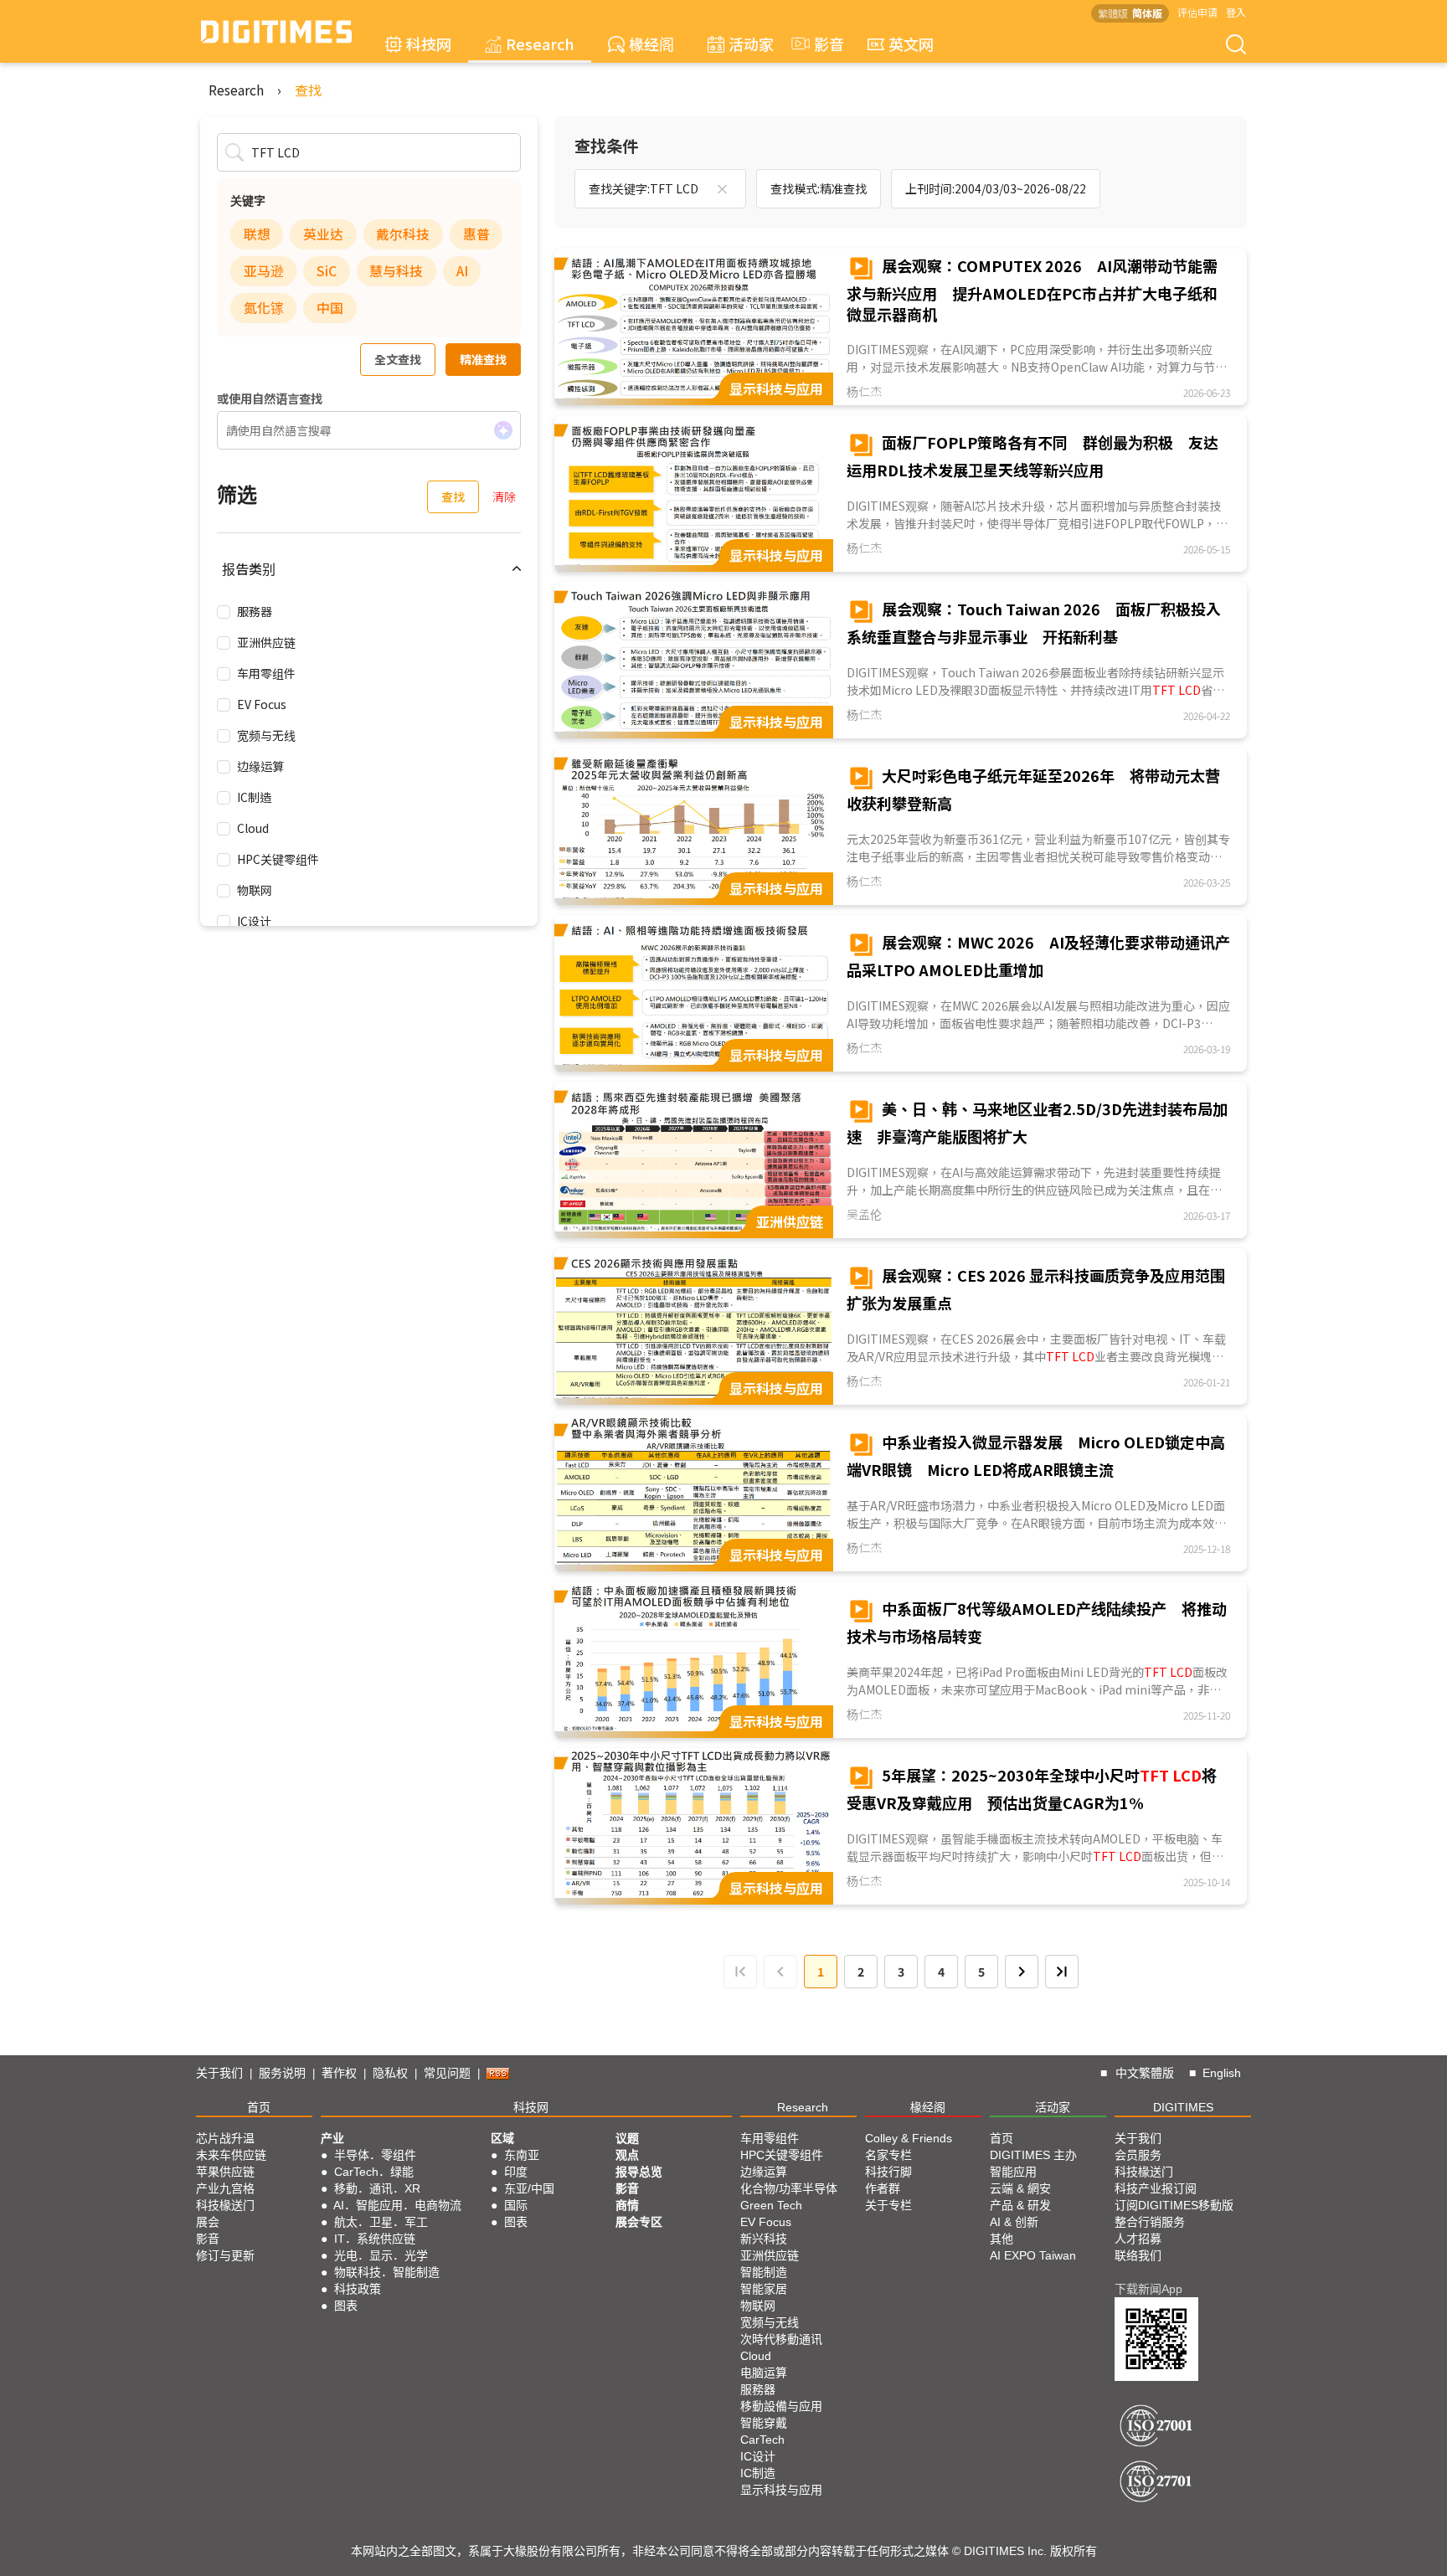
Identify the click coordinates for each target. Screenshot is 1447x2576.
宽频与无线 (266, 735)
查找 (308, 90)
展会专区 (639, 2222)
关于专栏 (888, 2205)
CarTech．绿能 (374, 2172)
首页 (259, 2107)
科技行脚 (888, 2172)
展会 (208, 2222)
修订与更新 (225, 2255)
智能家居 (764, 2289)
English (1222, 2073)
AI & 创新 (1014, 2222)
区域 (502, 2138)
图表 (346, 2306)
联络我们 (1138, 2255)
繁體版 (1113, 13)
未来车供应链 (231, 2155)
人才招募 (1138, 2239)
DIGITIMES (1183, 2107)
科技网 (429, 44)
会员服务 (1138, 2155)
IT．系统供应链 (375, 2239)
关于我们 (219, 2073)
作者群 (883, 2188)
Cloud (253, 828)
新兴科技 (764, 2239)
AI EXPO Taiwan (1033, 2255)
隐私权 (390, 2073)
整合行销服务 (1150, 2222)
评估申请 (1197, 12)
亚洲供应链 (266, 642)
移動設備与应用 (781, 2406)
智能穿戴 (764, 2423)
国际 (516, 2205)
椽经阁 (651, 44)
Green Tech (771, 2205)
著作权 (339, 2073)
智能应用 (1013, 2172)
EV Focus (262, 704)
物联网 (255, 890)
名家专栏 (888, 2155)
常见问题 (447, 2073)
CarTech (762, 2440)
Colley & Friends (909, 2138)
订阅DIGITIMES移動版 (1174, 2205)
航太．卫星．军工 (381, 2222)
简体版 (1147, 13)
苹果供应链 (225, 2172)
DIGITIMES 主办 (1033, 2155)
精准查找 (483, 359)
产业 (332, 2138)
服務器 (255, 611)
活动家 (751, 44)
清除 (504, 496)
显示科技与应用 (781, 2490)
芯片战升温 (225, 2138)
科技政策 (358, 2289)
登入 (1236, 12)
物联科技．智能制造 (387, 2272)
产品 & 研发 (1020, 2205)
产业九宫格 (225, 2188)
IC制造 (254, 797)
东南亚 (522, 2155)
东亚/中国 (529, 2188)
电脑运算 (764, 2373)
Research (540, 44)
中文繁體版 (1145, 2073)
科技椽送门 (225, 2205)
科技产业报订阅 (1156, 2188)
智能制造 (764, 2272)
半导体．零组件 (375, 2155)
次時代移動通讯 (781, 2339)
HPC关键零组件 (278, 859)
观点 (627, 2155)
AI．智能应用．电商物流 (397, 2205)
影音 (821, 44)
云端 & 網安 (1020, 2188)
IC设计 (254, 921)
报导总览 (639, 2172)
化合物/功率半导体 (789, 2188)
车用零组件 (266, 673)
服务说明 (282, 2073)
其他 (1002, 2239)
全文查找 (398, 359)
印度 (516, 2172)
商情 (627, 2205)
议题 (627, 2138)
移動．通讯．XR (377, 2188)
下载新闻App (1148, 2289)
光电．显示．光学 (381, 2255)
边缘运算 (260, 766)
